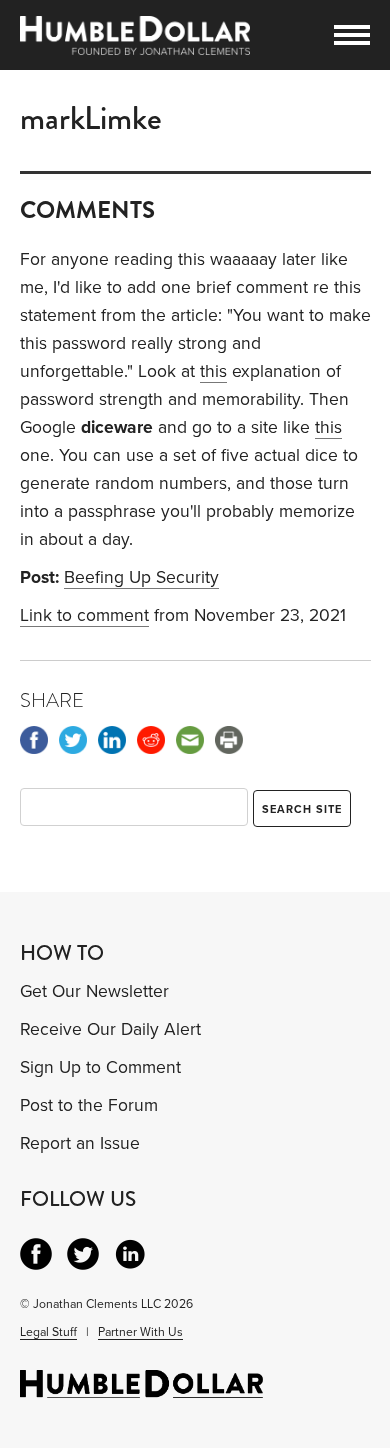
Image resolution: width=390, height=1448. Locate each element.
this (213, 371)
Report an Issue (80, 1143)
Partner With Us (140, 1332)
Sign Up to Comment (100, 1067)
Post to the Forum (89, 1105)
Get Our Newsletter (94, 991)
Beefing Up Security (141, 577)
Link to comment (84, 615)
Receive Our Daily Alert (110, 1029)
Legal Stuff (48, 1332)
